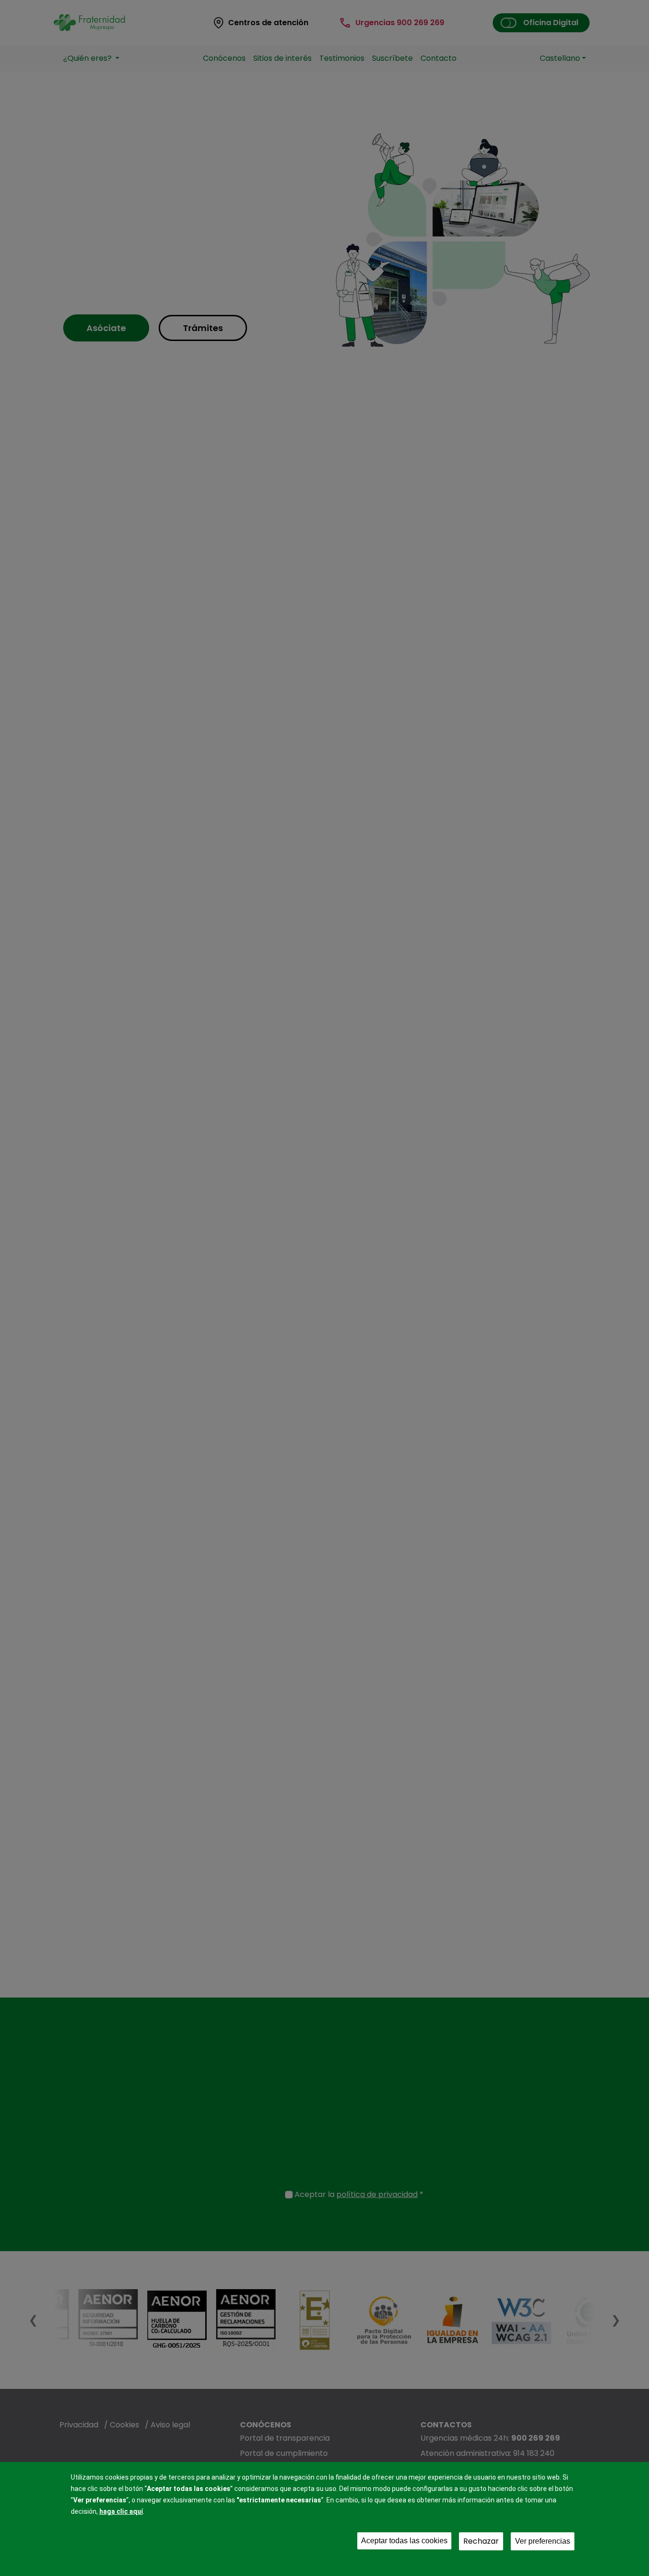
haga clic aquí (121, 2511)
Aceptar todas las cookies (404, 2541)
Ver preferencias (543, 2541)
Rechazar (481, 2541)
